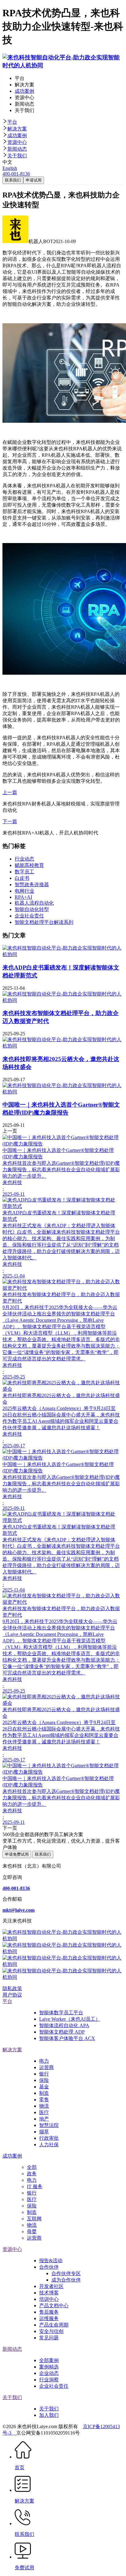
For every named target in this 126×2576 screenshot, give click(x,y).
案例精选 (49, 2367)
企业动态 (49, 2373)
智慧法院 (49, 2125)
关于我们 (17, 156)
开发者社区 (51, 2286)
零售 (44, 2100)
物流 (44, 2106)
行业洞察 (49, 2380)
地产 (44, 2119)
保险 (44, 2080)
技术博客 (49, 2293)
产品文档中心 (54, 2306)
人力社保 (49, 2145)
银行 (44, 2074)
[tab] (63, 122)
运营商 (46, 2067)
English (10, 168)
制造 (44, 2093)
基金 (44, 2087)
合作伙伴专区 (66, 2273)
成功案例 (17, 135)
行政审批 (49, 2138)
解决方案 (17, 129)
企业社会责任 (54, 2386)
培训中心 (49, 2299)
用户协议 (12, 1995)
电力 (44, 2061)
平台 (12, 122)
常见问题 (49, 2338)
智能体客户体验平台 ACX (67, 2038)
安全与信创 (51, 2331)
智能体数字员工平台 (61, 2013)
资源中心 (17, 142)
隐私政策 (12, 1988)
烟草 (44, 2132)
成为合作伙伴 (66, 2280)
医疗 (44, 2112)
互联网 (34, 2219)
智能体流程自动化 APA (64, 2025)
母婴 (32, 2231)
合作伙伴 (49, 2267)
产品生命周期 (54, 2325)
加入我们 (49, 2415)
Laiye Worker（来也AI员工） (70, 2019)
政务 (32, 2174)
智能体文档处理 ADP (62, 2032)
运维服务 (49, 2318)
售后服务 (49, 2312)
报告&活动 (51, 2261)
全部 (32, 2167)
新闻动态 (17, 149)
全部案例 (49, 2360)
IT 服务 (35, 2186)
